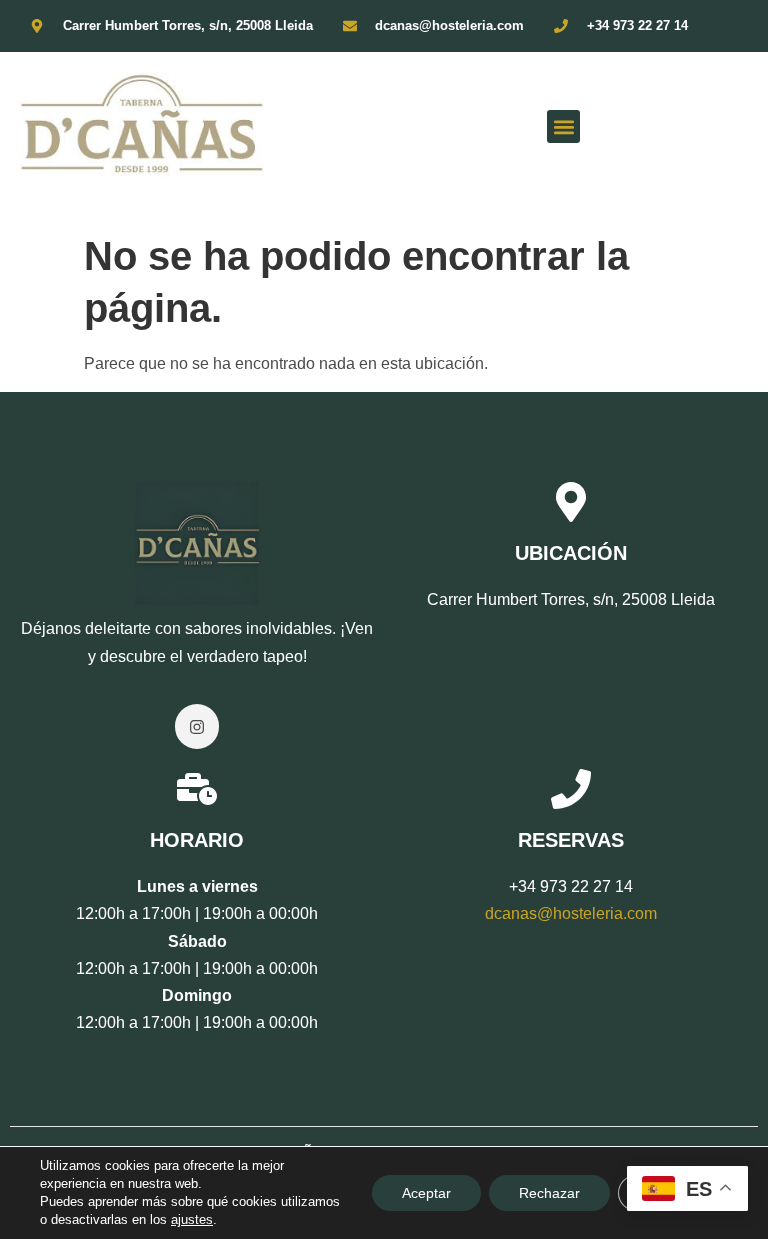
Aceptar (426, 1193)
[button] (563, 126)
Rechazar (549, 1193)
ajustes (192, 1219)
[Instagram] (197, 726)
